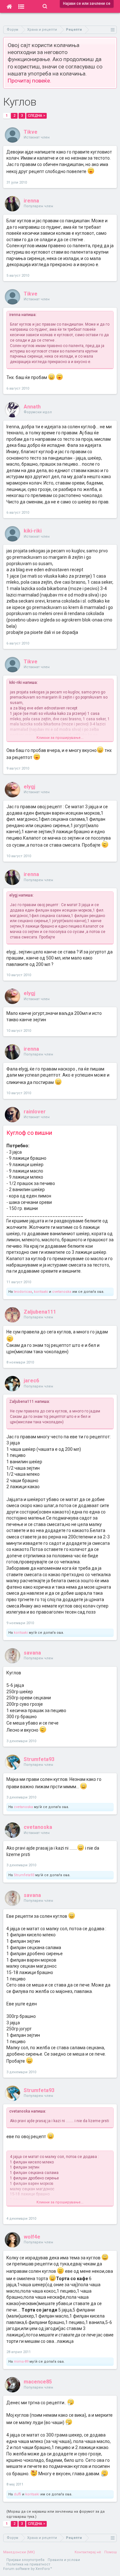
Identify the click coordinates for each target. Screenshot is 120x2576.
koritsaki (41, 1292)
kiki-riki (33, 531)
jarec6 (31, 1381)
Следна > (36, 116)
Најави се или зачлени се (87, 4)
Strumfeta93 (39, 1759)
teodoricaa (23, 1292)
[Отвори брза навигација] (113, 30)
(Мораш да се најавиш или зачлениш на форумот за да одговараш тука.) (56, 2514)
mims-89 (21, 2362)
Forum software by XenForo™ (28, 2569)
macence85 (38, 2382)
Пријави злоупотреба (25, 2560)
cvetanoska (62, 1292)
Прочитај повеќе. (29, 81)
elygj (29, 787)
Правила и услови (64, 2560)
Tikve (31, 132)
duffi (17, 2494)
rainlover (35, 1112)
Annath (32, 407)
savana (32, 1653)
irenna (31, 201)
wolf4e (32, 2237)
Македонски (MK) (19, 2552)
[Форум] (21, 6)
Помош (111, 2552)
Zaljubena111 (40, 1312)
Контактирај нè (88, 2552)
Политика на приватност (28, 2564)
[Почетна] (9, 6)
